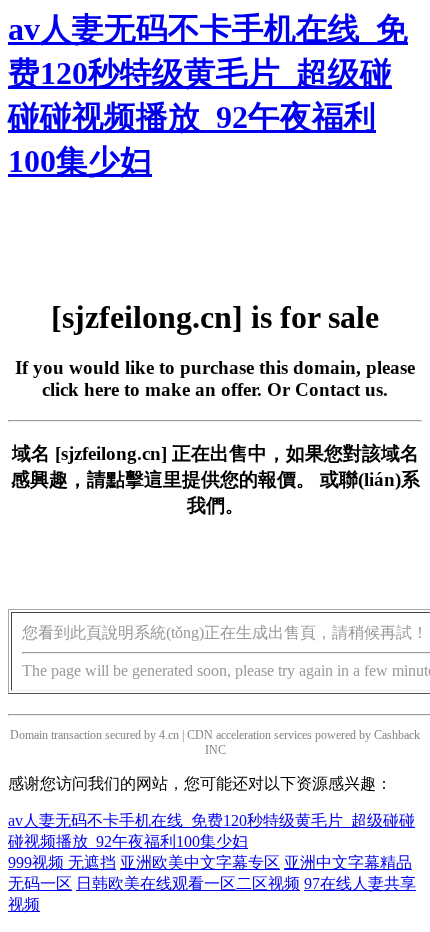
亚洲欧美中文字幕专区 (200, 862)
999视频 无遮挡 (62, 862)
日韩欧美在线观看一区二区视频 (188, 883)
